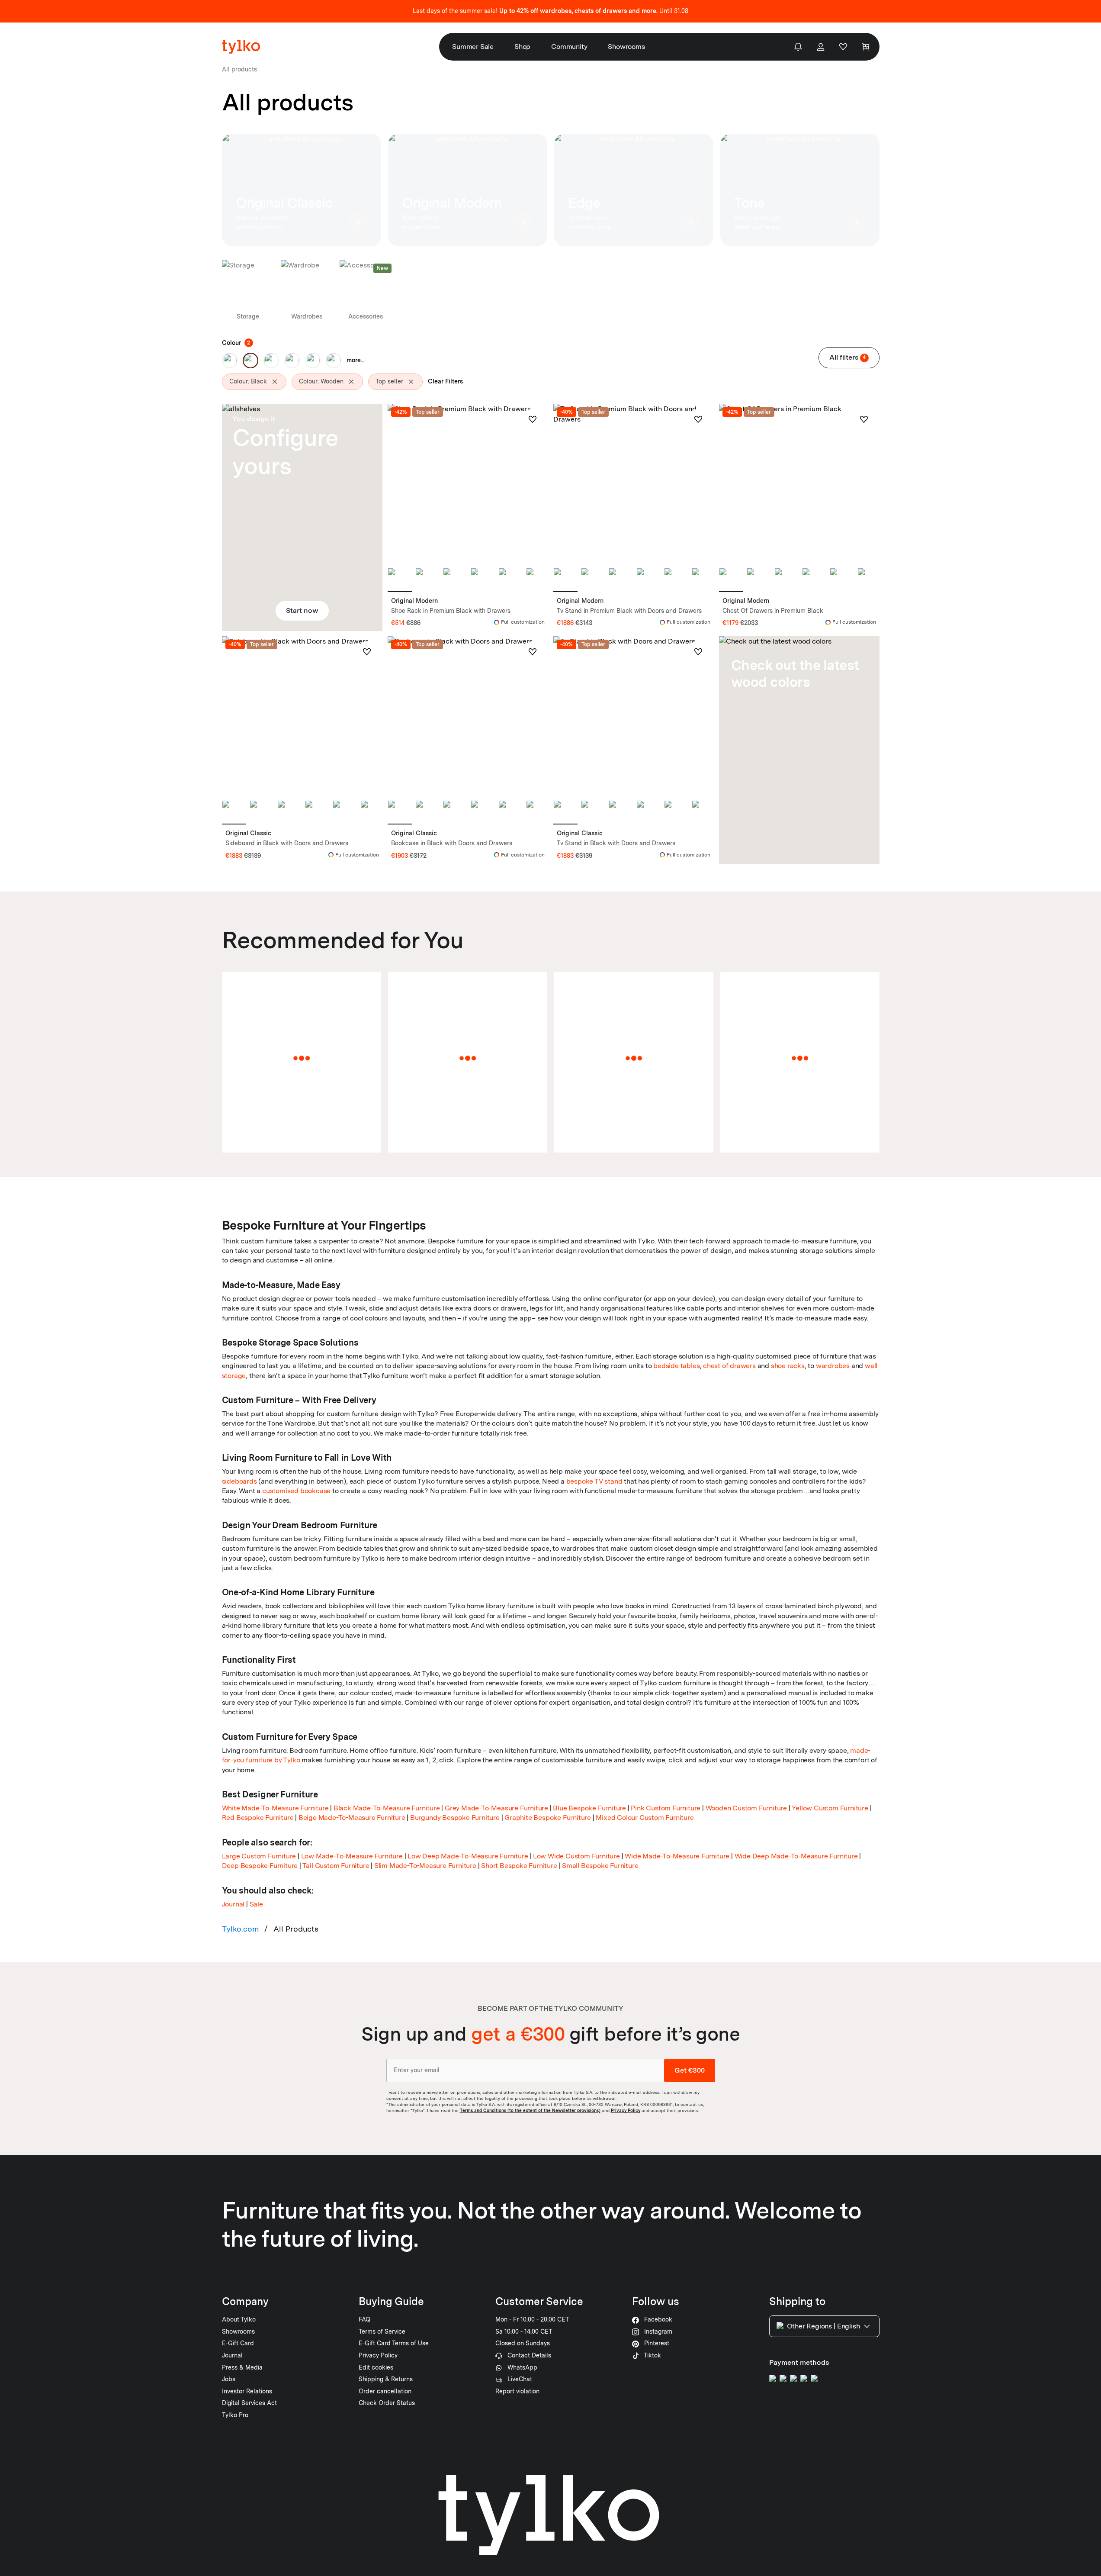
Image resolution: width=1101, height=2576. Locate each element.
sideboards (239, 1481)
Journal (233, 1904)
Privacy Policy (626, 2110)
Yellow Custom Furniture (830, 1808)
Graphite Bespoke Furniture (548, 1818)
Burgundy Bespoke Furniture (455, 1818)
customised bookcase (296, 1491)
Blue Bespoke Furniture (589, 1808)
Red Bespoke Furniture (258, 1818)
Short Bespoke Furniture (519, 1866)
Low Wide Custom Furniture (576, 1856)
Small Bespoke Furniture (600, 1866)
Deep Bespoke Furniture (260, 1866)
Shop (522, 47)
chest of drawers (729, 1366)
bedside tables (676, 1366)
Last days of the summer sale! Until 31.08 (550, 11)
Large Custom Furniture (259, 1856)
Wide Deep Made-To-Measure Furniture (796, 1856)
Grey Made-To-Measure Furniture (496, 1808)
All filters (848, 357)
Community (569, 47)
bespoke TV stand (594, 1481)
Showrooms (626, 47)
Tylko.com (241, 1929)
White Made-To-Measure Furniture (275, 1808)
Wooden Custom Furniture (746, 1808)
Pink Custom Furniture (666, 1808)
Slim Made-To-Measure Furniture (425, 1866)
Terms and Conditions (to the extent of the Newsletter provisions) (530, 2110)
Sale (256, 1904)
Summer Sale (473, 47)
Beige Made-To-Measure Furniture (352, 1818)
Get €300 (690, 2070)
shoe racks (788, 1366)
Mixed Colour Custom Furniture (645, 1818)
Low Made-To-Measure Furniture (352, 1856)
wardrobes (833, 1366)
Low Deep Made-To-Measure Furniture (468, 1856)
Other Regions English (823, 2326)
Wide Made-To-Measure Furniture (677, 1856)
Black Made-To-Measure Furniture (387, 1808)
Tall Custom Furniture (336, 1866)
